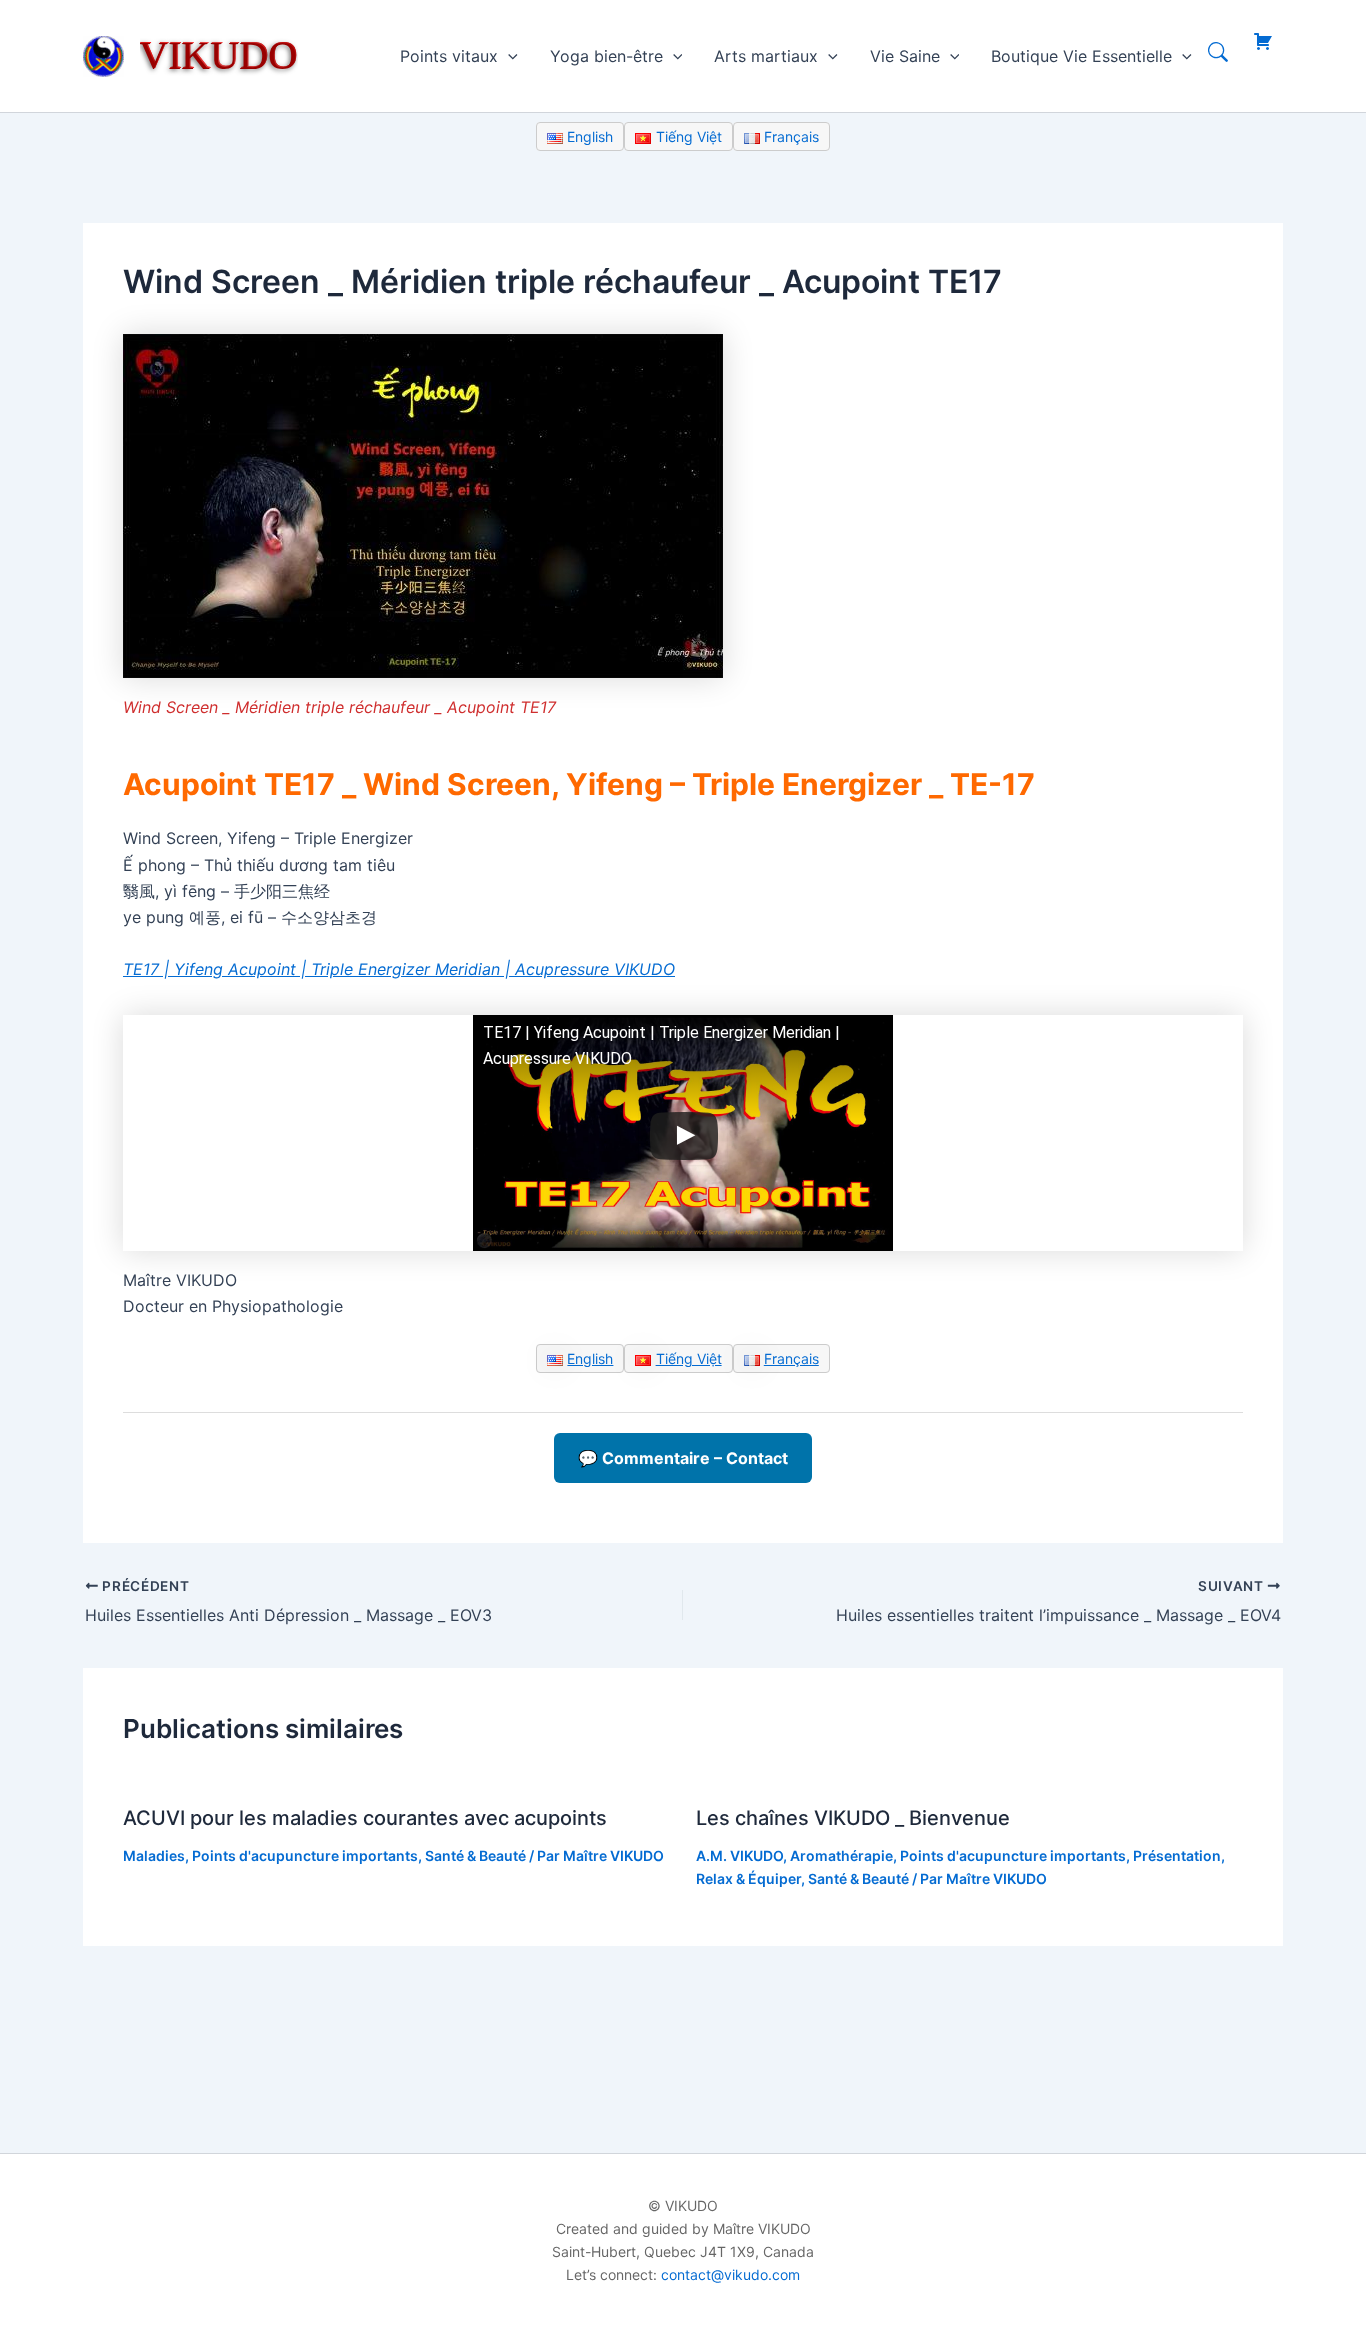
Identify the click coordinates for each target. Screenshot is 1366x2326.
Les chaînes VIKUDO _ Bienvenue (853, 1818)
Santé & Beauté (475, 1855)
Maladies (154, 1855)
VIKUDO (219, 54)
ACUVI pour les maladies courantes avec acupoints (365, 1818)
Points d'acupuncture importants (305, 1855)
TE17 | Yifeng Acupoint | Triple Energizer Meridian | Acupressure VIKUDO (399, 969)
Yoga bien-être (606, 56)
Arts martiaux (766, 56)
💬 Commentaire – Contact (683, 1458)
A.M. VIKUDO (739, 1855)
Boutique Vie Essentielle (1081, 56)
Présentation (1177, 1855)
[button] (508, 56)
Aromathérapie (841, 1855)
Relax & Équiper (748, 1878)
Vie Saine (905, 56)
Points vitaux (449, 56)
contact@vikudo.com (730, 2274)
